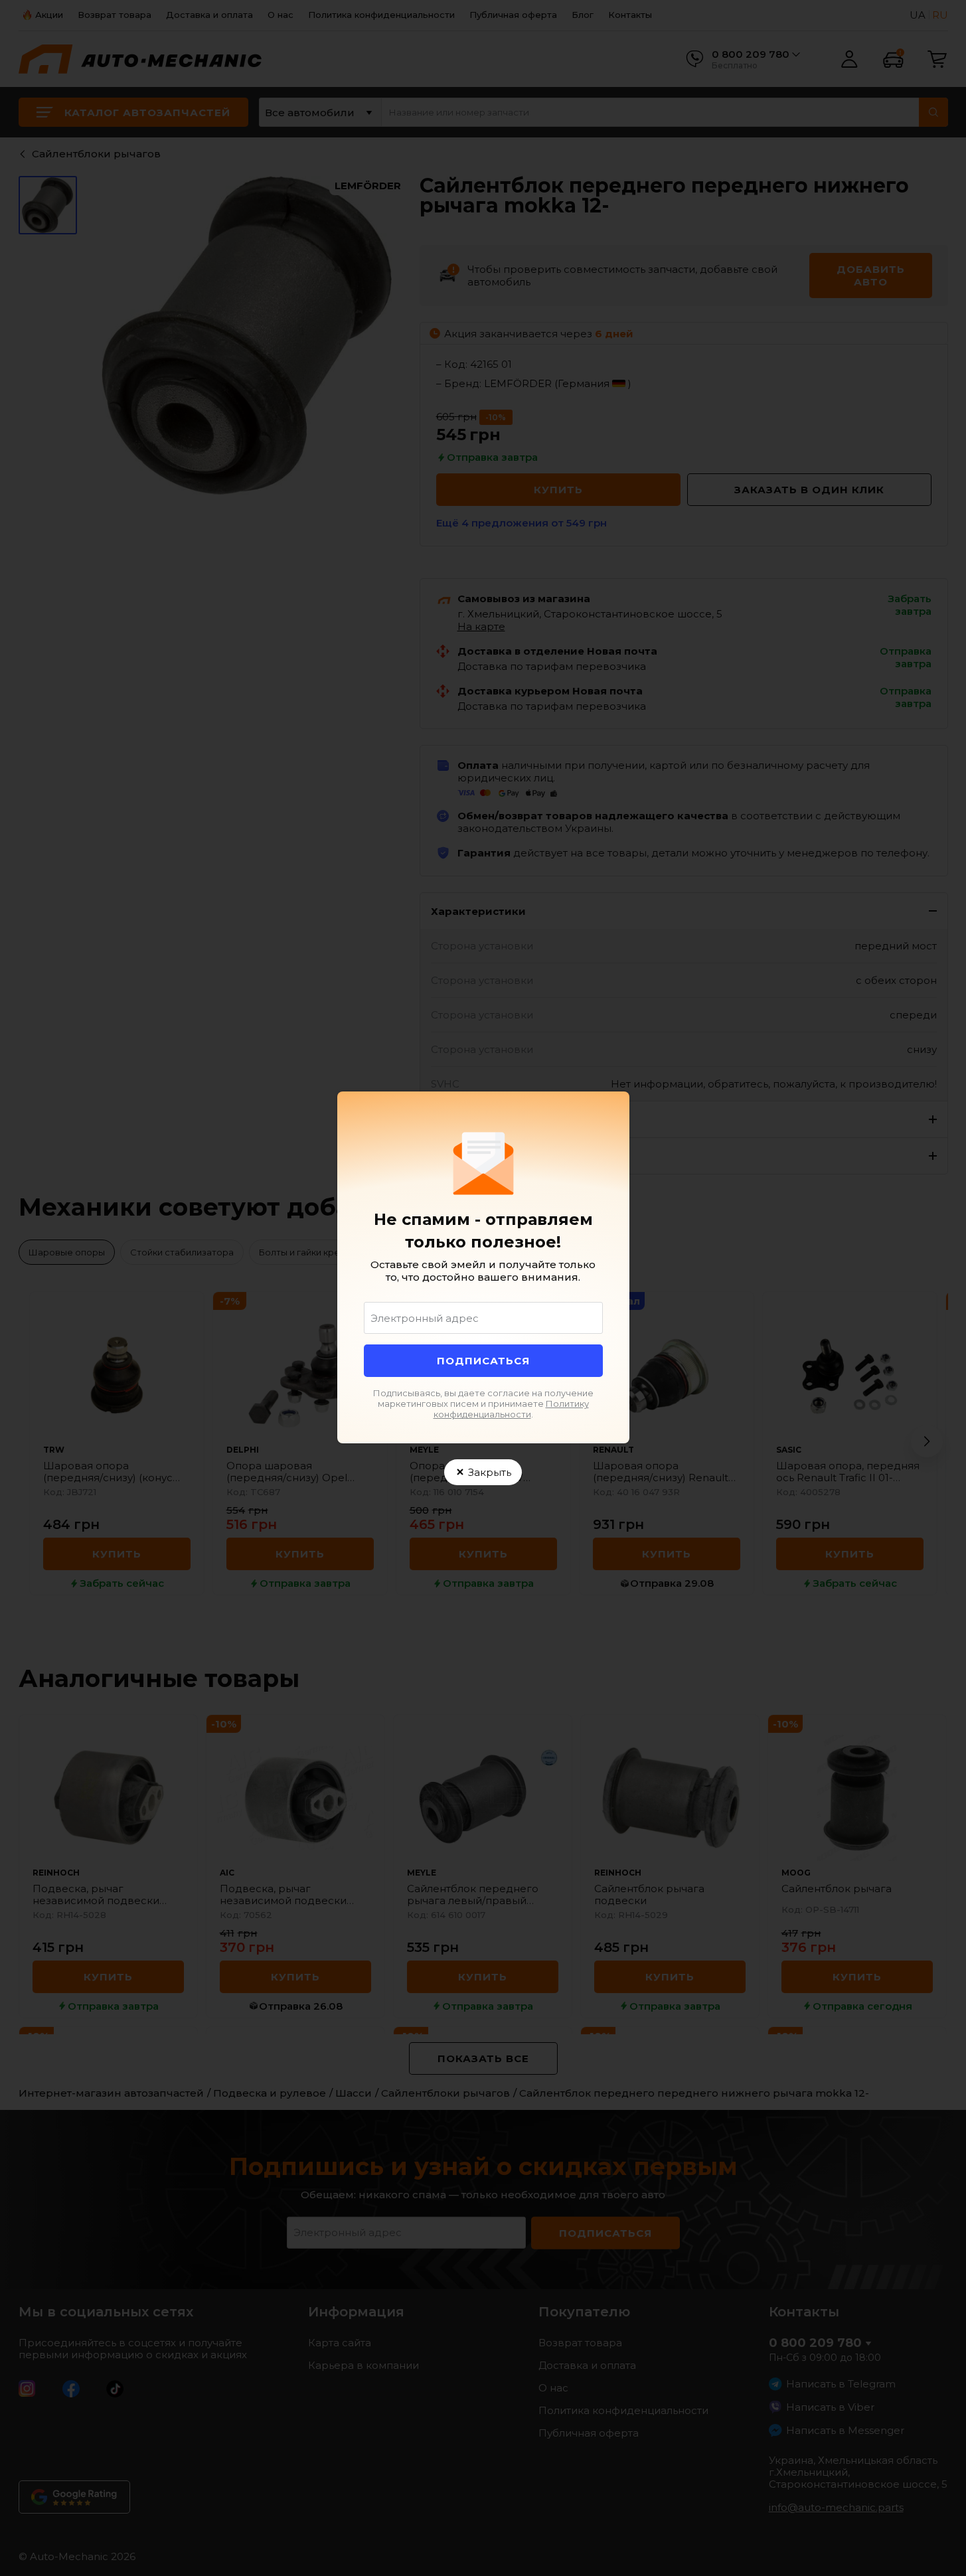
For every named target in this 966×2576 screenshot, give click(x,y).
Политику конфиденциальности (511, 1409)
